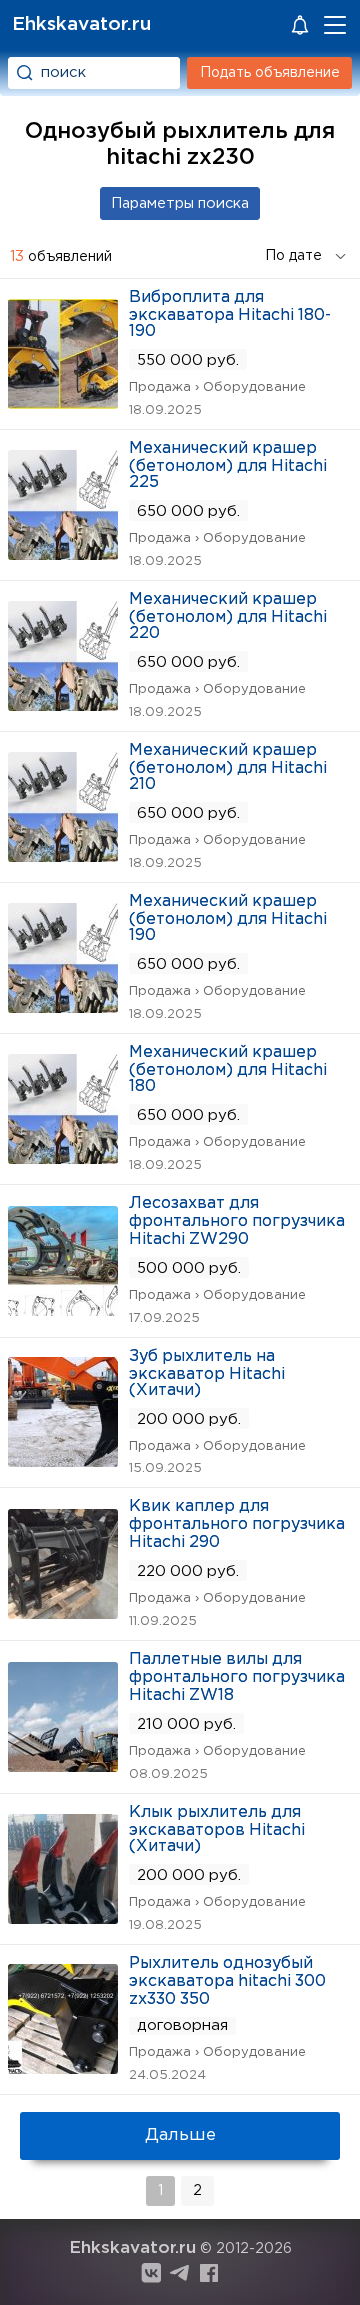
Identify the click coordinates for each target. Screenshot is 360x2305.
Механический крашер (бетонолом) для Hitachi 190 (228, 918)
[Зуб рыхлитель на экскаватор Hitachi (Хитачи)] (63, 1460)
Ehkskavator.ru (81, 24)
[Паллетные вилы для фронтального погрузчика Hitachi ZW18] (63, 1765)
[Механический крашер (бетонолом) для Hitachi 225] (63, 553)
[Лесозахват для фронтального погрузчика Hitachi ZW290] (63, 1309)
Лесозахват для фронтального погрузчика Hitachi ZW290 (237, 1221)
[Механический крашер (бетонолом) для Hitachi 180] (63, 1157)
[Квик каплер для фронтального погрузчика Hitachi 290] (63, 1612)
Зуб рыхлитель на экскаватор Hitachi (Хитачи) (207, 1373)
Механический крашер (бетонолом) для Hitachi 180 (228, 1069)
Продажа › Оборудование (217, 387)
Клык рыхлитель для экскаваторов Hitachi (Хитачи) (217, 1829)
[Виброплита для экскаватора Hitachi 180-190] (63, 402)
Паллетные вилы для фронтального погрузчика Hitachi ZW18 (237, 1677)
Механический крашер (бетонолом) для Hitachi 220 (228, 616)
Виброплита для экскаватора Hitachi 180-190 (230, 314)
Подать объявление (270, 73)
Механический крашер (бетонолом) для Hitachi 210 (228, 767)
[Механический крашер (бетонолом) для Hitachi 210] (63, 855)
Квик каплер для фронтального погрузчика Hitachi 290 (237, 1524)
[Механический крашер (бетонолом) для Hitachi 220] (63, 704)
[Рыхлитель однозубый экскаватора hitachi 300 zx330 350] (63, 2067)
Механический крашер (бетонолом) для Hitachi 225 (228, 465)
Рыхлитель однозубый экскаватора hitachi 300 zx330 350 (227, 1981)
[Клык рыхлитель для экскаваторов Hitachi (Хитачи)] (63, 1917)
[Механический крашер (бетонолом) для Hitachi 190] (63, 1006)
